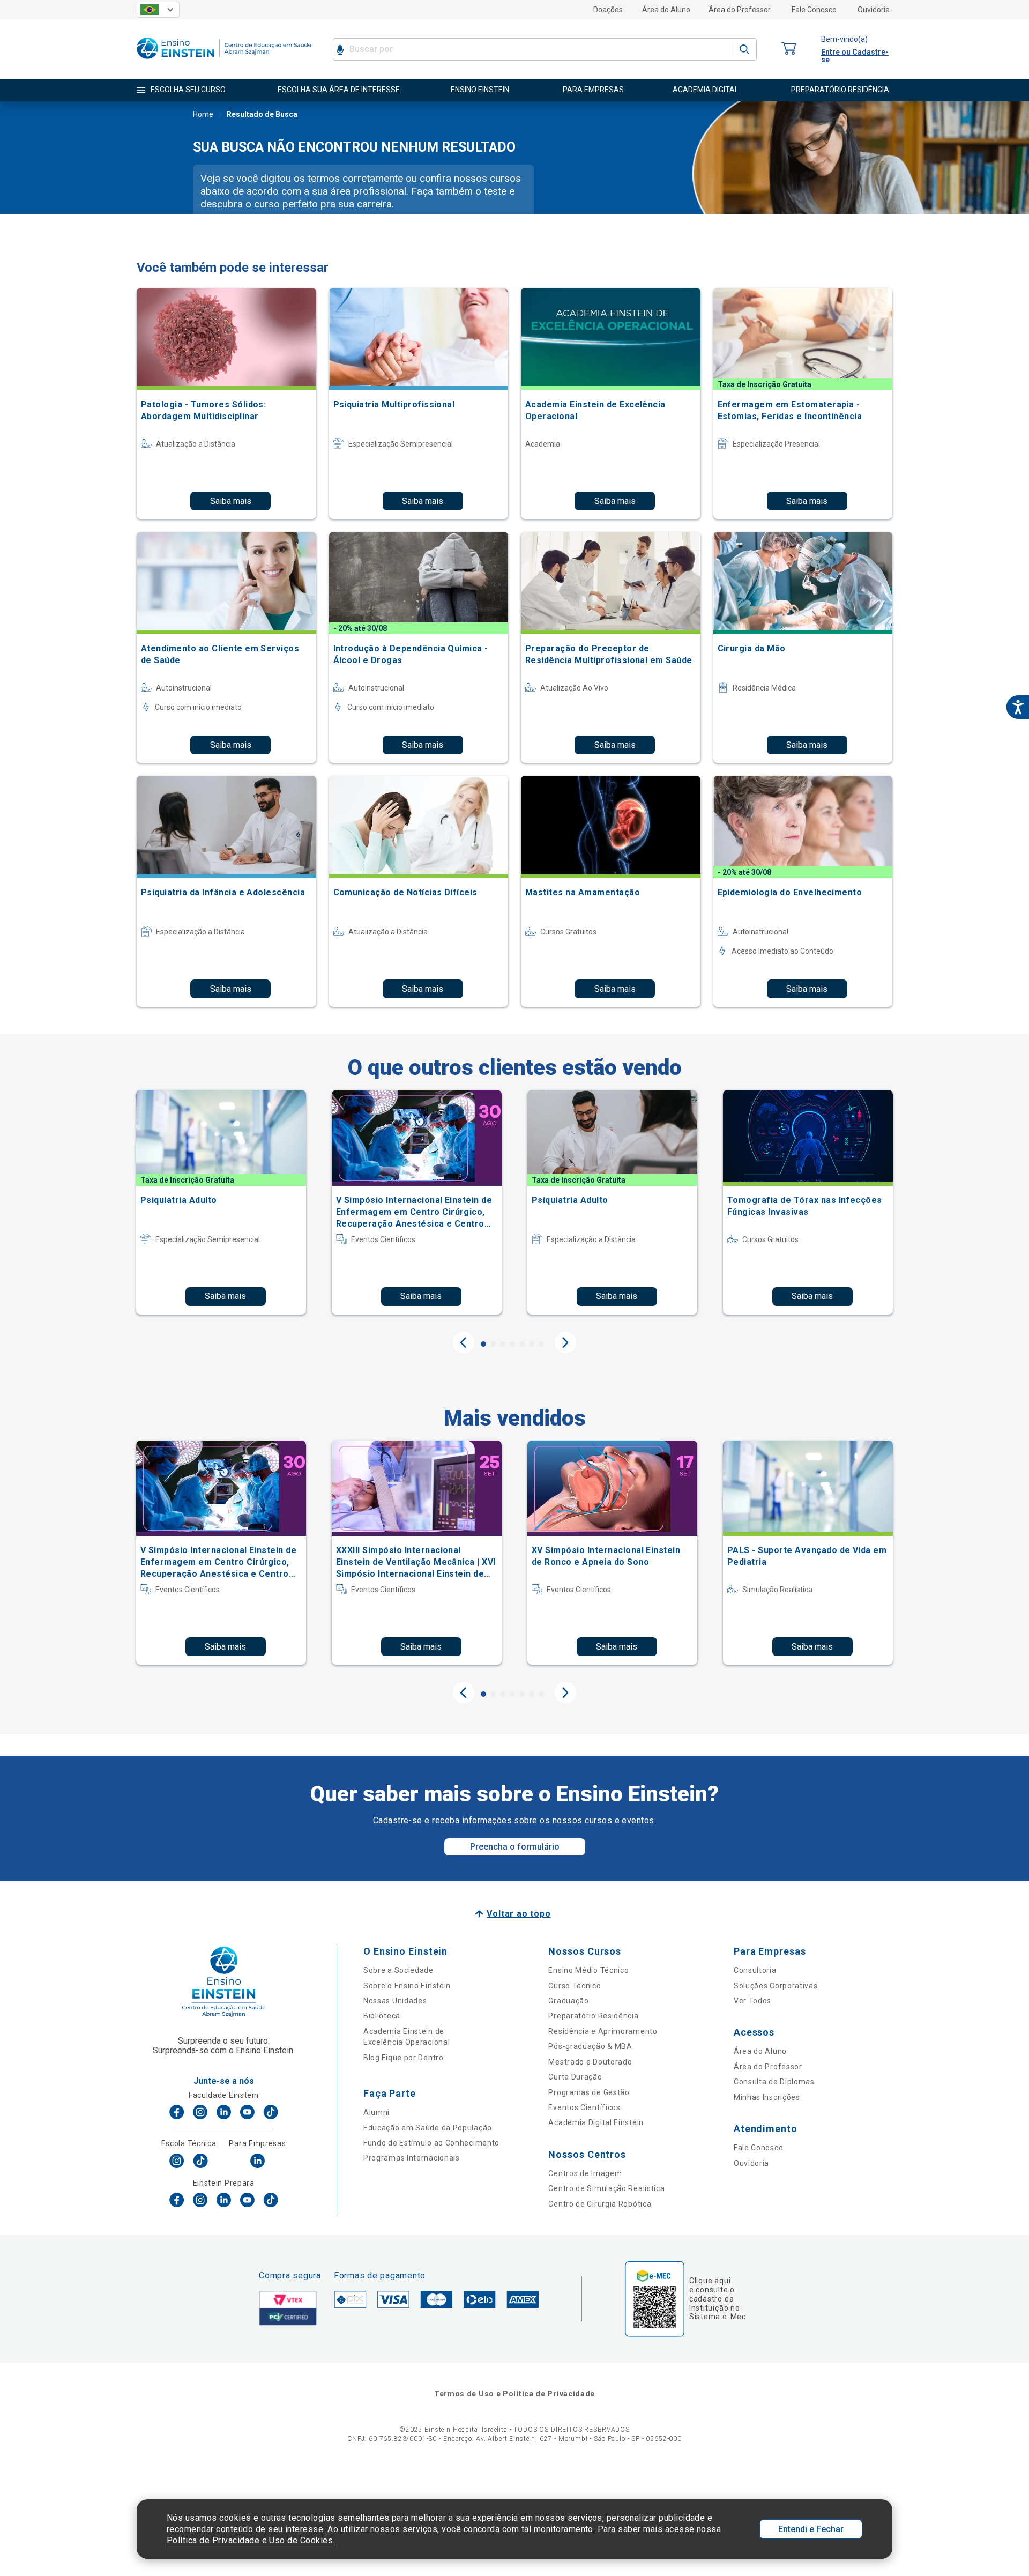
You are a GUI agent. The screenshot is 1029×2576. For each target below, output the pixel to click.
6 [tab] (532, 1344)
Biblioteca (382, 2016)
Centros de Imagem (585, 2173)
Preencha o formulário (515, 1847)
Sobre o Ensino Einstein (407, 1986)
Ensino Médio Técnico (588, 1970)
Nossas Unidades (395, 2001)
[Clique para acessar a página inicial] (224, 61)
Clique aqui (710, 2281)
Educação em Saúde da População (428, 2128)
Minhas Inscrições (767, 2097)
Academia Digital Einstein (596, 2122)
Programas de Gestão (589, 2092)
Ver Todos (752, 2001)
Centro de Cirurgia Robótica (600, 2204)
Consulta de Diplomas (774, 2082)
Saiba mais (231, 501)
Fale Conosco (814, 10)
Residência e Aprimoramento (603, 2031)
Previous (464, 1342)
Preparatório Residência (593, 2016)
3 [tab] (503, 1344)
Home (203, 114)
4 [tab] (512, 1344)
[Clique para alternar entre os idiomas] (158, 10)
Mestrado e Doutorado (590, 2062)
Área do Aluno (666, 10)
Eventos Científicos (584, 2107)
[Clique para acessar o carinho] (789, 49)
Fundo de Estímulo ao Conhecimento (431, 2143)
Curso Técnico (575, 1986)
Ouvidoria (874, 10)
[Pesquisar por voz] (340, 49)
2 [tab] (493, 1344)
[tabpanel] (221, 1202)
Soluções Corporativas (776, 1986)
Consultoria (755, 1970)
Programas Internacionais (412, 2158)
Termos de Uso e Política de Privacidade (514, 2394)
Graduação (568, 2001)
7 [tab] (541, 1344)
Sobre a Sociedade (398, 1970)
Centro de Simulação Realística (606, 2188)
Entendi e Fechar (811, 2529)
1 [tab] (483, 1344)
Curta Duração (575, 2077)
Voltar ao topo (519, 1914)
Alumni (376, 2112)
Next (565, 1342)
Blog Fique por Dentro (404, 2058)
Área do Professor (740, 10)
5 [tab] (522, 1344)
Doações (608, 10)
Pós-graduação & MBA (590, 2046)
